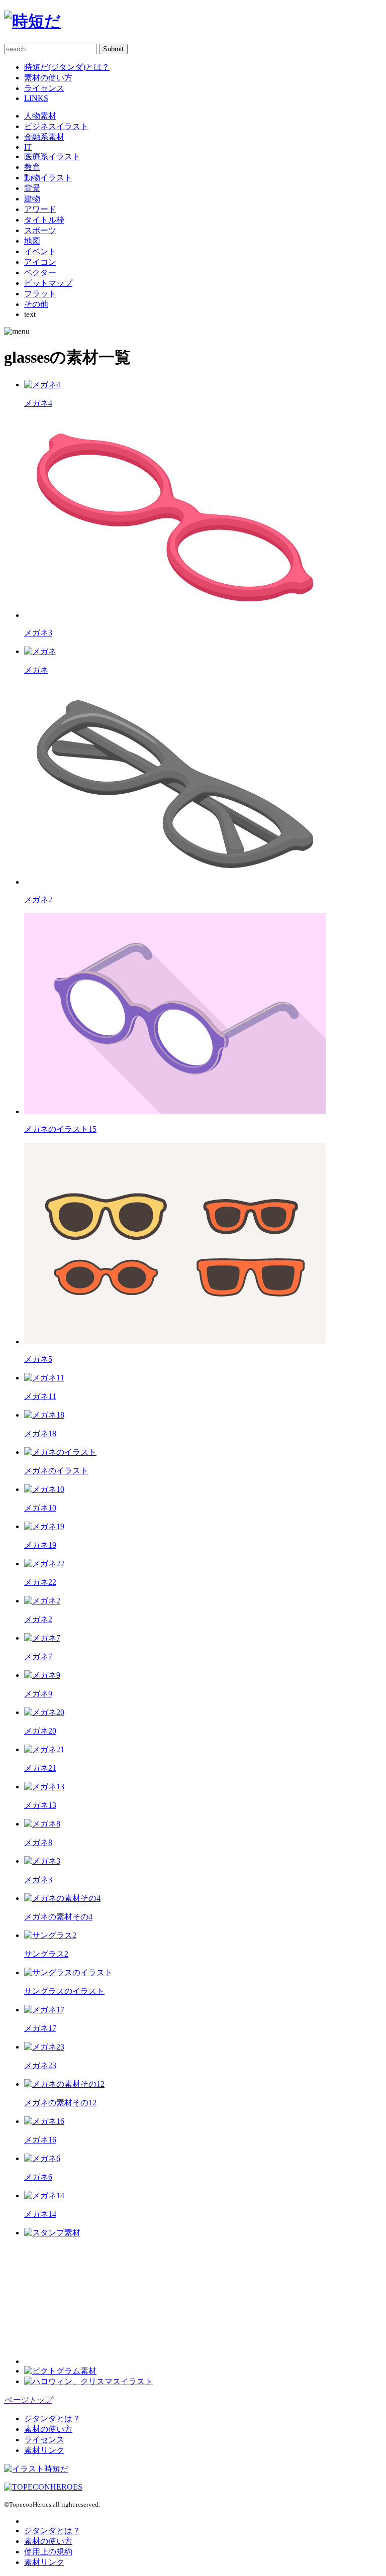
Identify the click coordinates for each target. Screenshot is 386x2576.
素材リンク (44, 2450)
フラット (40, 294)
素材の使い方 (48, 78)
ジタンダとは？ (52, 2419)
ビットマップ (48, 283)
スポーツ (40, 230)
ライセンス (44, 88)
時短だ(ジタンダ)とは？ (67, 67)
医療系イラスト (52, 156)
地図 (32, 241)
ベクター (40, 273)
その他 (36, 304)
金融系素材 (44, 137)
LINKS (36, 98)
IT (28, 147)
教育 (32, 167)
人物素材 (40, 116)
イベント (40, 251)
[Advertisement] (100, 2301)
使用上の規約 (48, 2552)
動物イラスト (48, 178)
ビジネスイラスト (56, 126)
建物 (32, 199)
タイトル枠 (44, 220)
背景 (32, 188)
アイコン (40, 262)
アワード (40, 209)
